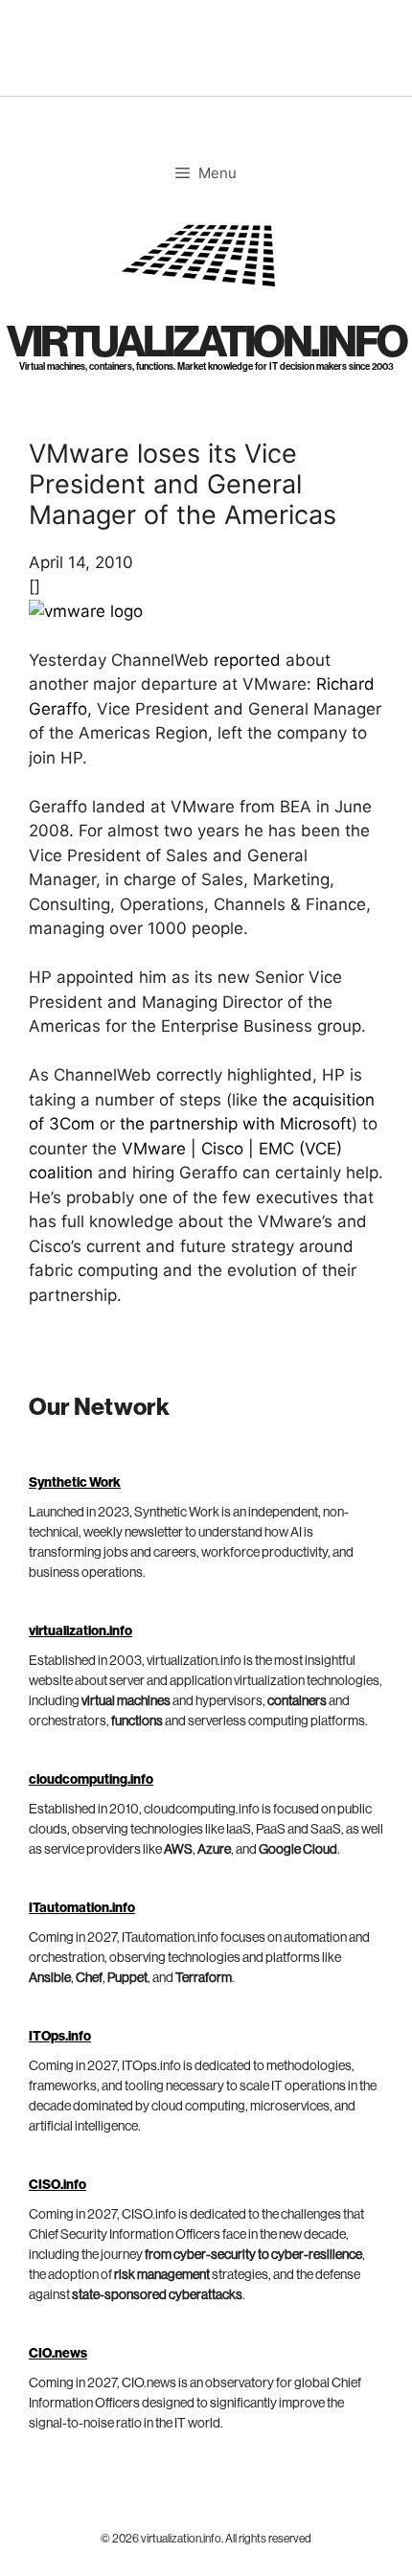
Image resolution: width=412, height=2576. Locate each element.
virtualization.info (206, 342)
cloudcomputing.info (91, 1780)
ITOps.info (60, 2037)
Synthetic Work (75, 1483)
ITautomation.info (82, 1908)
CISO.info (57, 2185)
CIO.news (58, 2354)
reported (247, 660)
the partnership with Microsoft (236, 1124)
